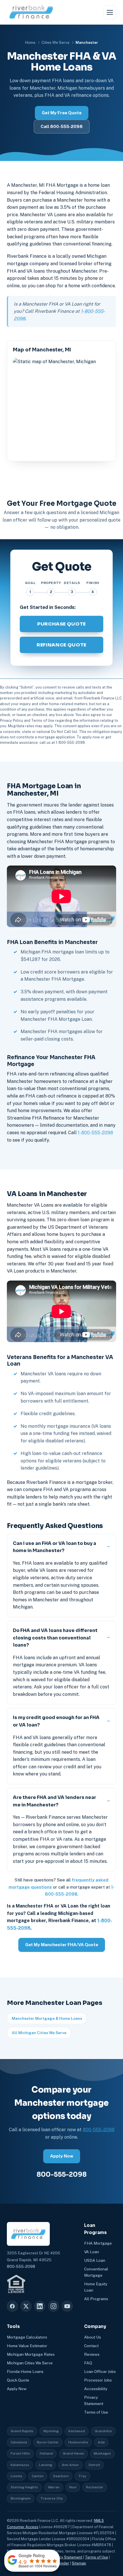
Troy (82, 2476)
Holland (46, 2453)
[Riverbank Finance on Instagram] (53, 2306)
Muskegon (102, 2453)
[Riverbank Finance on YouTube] (67, 2306)
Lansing (45, 2465)
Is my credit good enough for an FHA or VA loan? (56, 1721)
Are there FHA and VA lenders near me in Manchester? (54, 1801)
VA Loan (92, 2252)
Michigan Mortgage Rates (31, 2354)
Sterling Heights (24, 2487)
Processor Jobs (98, 2380)
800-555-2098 (99, 2130)
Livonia (16, 2476)
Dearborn (61, 2476)
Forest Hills (20, 2453)
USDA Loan (95, 2260)
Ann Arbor (70, 2465)
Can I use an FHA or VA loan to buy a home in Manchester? (54, 1547)
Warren (54, 2487)
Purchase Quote (61, 624)
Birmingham (21, 2498)
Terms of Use (96, 2412)
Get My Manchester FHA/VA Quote (62, 1945)
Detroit (94, 2465)
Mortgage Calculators (27, 2337)
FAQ (88, 2363)
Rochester (95, 2487)
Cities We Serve (55, 43)
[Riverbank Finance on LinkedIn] (40, 2306)
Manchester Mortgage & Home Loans (47, 2018)
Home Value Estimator (27, 2346)
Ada (101, 2442)
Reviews (92, 2354)
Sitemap (79, 2563)
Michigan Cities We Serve (30, 2363)
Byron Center (48, 2442)
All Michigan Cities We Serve (39, 2033)
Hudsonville (78, 2442)
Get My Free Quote (62, 113)
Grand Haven (73, 2453)
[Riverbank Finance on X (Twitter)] (26, 2306)
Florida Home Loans (25, 2372)
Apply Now (62, 2156)
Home (30, 43)
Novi (73, 2487)
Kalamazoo (20, 2465)
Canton (38, 2476)
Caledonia (19, 2442)
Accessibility (96, 2389)
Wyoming (51, 2431)
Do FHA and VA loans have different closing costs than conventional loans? (55, 1638)
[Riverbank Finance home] (31, 12)
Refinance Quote (61, 645)
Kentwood (77, 2431)
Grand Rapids (22, 2431)
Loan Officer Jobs (100, 2372)
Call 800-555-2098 (62, 126)
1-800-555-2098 (95, 1133)
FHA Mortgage (98, 2243)
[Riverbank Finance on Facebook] (12, 2306)
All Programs (96, 2299)
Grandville (103, 2431)
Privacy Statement (67, 2557)
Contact (91, 2346)
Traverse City (52, 2498)
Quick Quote (18, 2380)
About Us (93, 2337)
